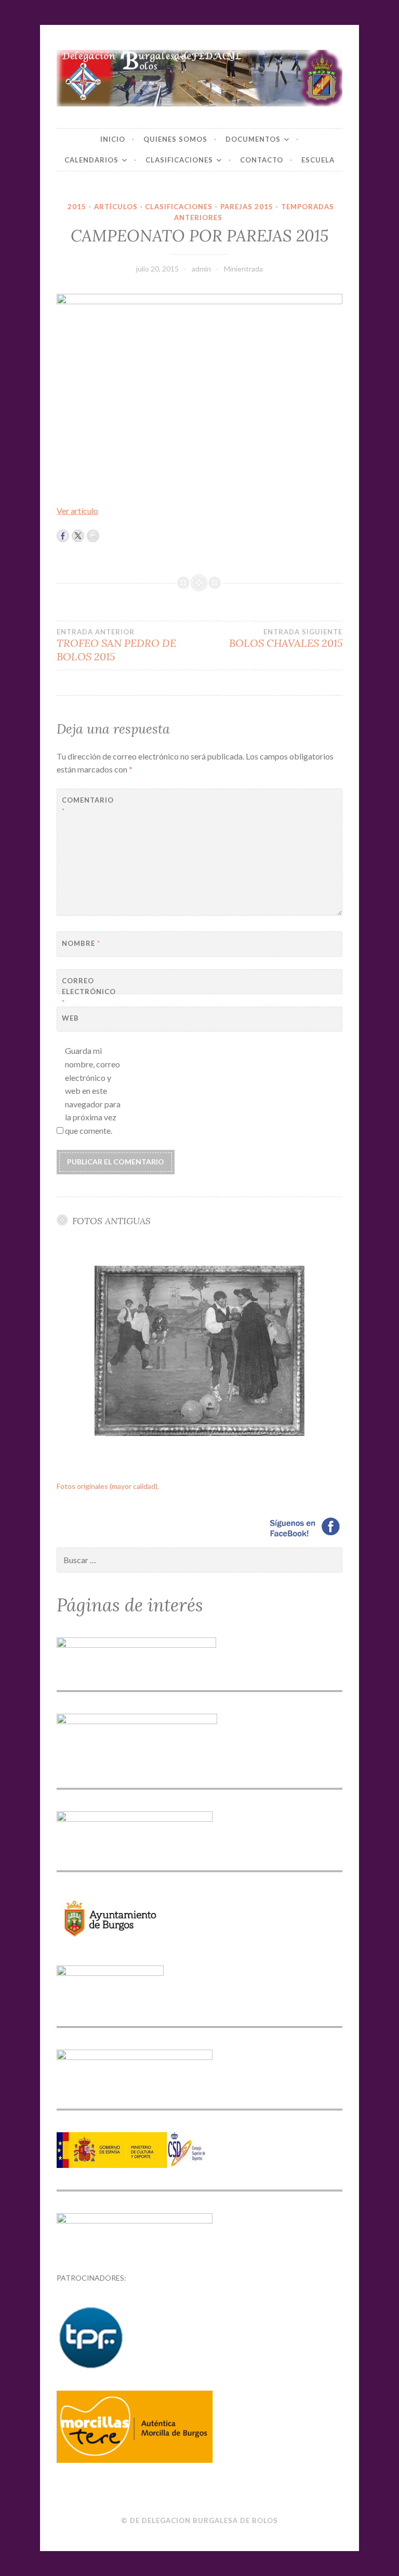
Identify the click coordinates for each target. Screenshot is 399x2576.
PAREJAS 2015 (247, 207)
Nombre (81, 943)
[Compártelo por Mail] (93, 536)
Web (70, 1018)
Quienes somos (175, 139)
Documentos (253, 139)
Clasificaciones (179, 160)
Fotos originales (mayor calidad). (108, 1486)
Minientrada (243, 269)
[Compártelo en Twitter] (78, 536)
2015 (77, 207)
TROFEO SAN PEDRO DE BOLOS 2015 (116, 645)
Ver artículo (77, 511)
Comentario (88, 805)
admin (201, 269)
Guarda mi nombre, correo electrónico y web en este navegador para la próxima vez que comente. (93, 1090)
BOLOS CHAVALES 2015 (286, 639)
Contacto (262, 160)
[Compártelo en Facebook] (63, 536)
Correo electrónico (88, 992)
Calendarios (91, 160)
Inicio (113, 139)
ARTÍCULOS (116, 207)
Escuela (318, 160)
